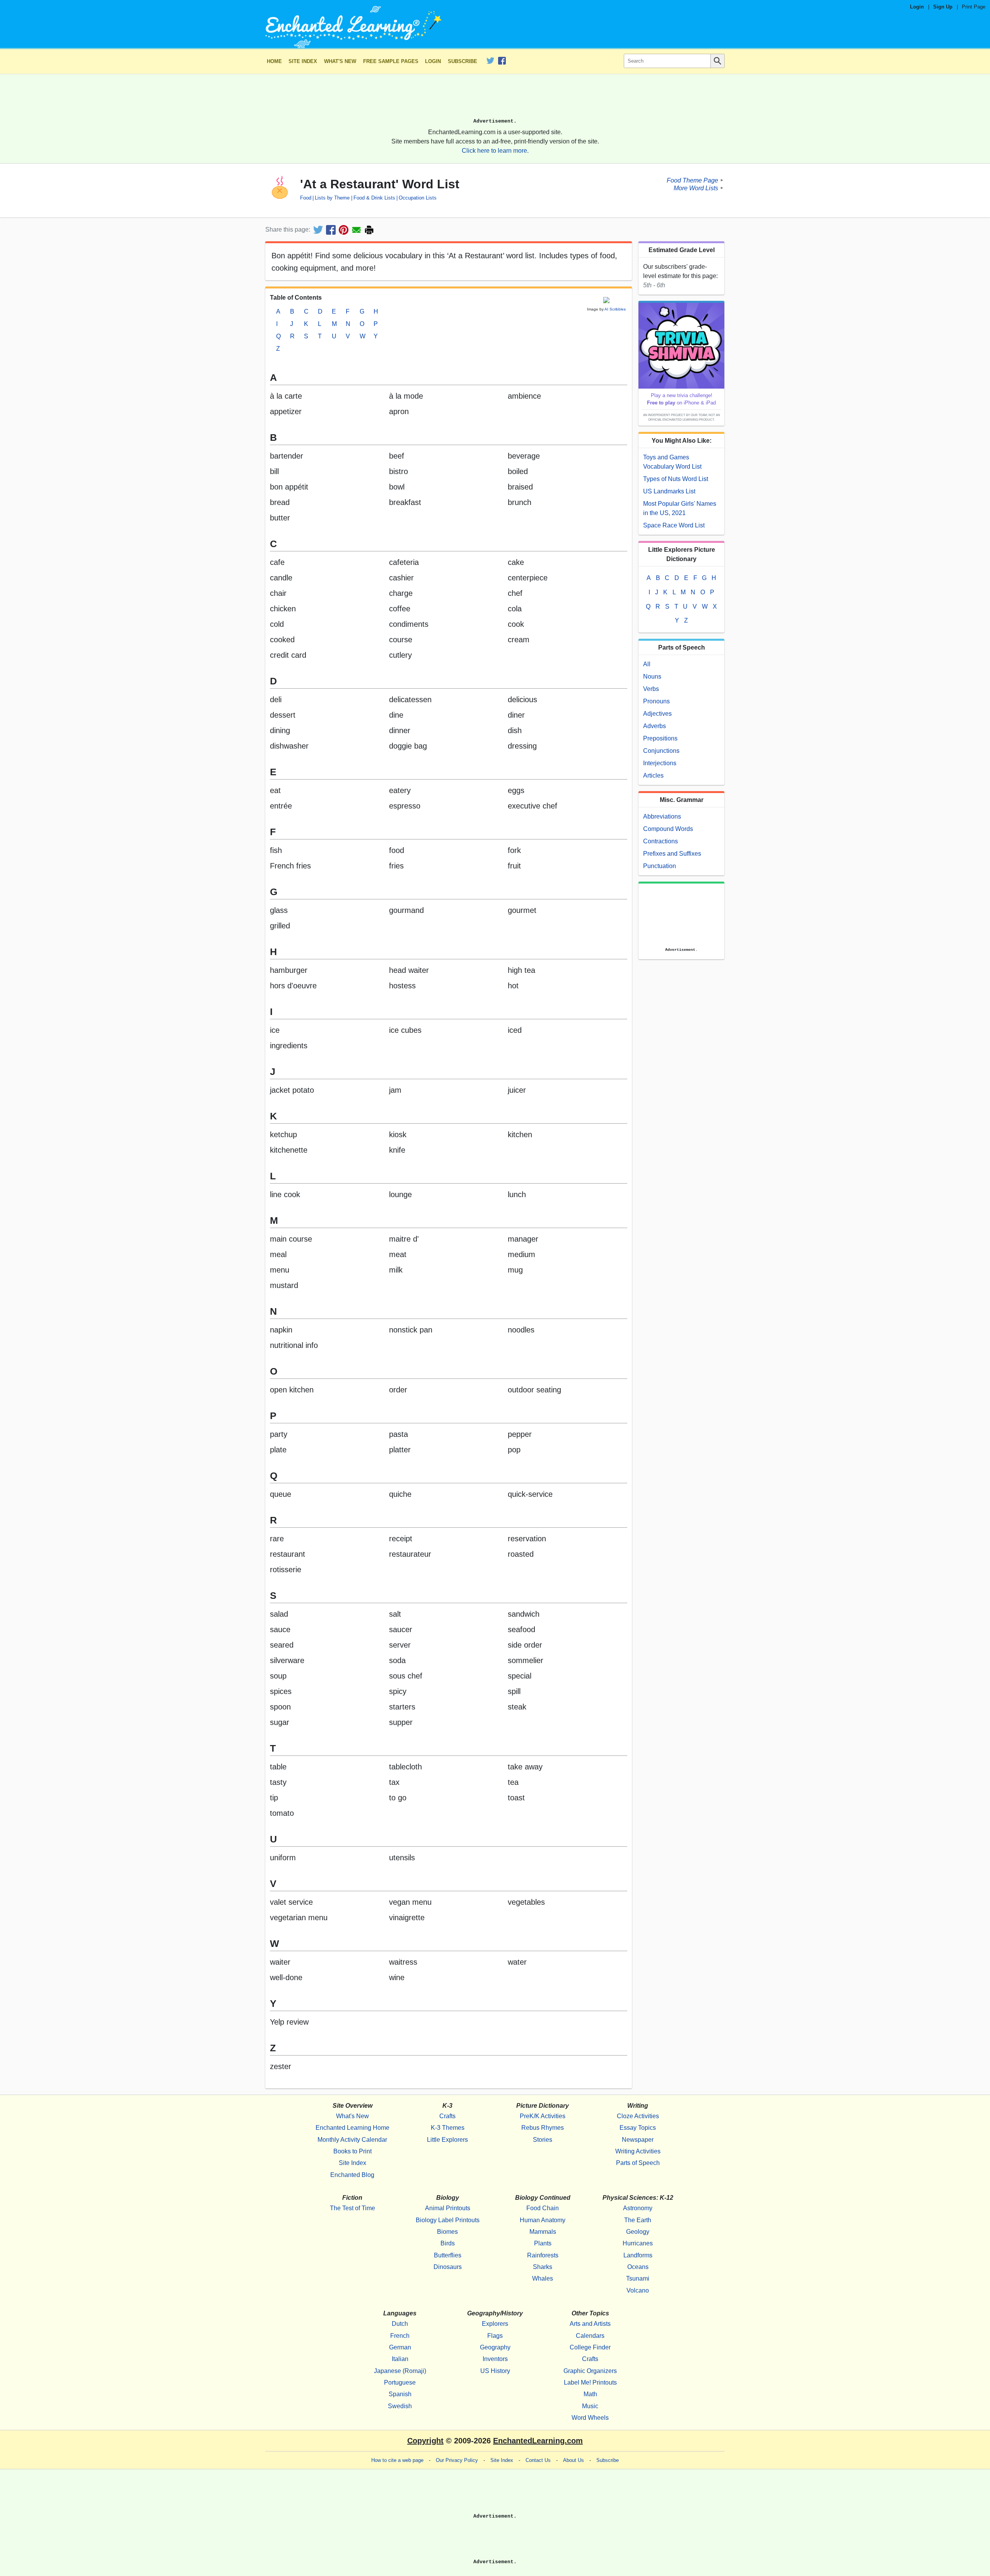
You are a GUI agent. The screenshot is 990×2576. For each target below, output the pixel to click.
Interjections (660, 763)
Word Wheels (590, 2418)
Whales (543, 2278)
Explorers (495, 2324)
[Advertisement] (495, 99)
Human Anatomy (543, 2220)
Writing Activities (638, 2151)
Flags (495, 2336)
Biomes (447, 2232)
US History (495, 2371)
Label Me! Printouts (590, 2382)
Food (306, 198)
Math (590, 2394)
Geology (638, 2232)
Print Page (974, 7)
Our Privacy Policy (457, 2460)
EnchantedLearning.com (538, 2441)
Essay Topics (638, 2128)
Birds (448, 2243)
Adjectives (657, 714)
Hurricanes (638, 2243)
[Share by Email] (356, 230)
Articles (653, 775)
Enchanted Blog (352, 2175)
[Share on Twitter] (318, 230)
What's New (340, 61)
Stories (543, 2140)
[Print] (369, 230)
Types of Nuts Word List (676, 479)
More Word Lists (696, 188)
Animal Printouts (448, 2208)
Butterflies (448, 2255)
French (400, 2336)
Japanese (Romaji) (400, 2371)
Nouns (652, 676)
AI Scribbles (615, 309)
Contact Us (538, 2460)
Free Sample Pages (391, 61)
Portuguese (400, 2382)
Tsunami (638, 2278)
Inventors (495, 2359)
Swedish (400, 2406)
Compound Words (668, 829)
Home (274, 61)
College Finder (590, 2347)
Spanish (400, 2394)
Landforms (638, 2255)
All (647, 664)
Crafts (447, 2116)
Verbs (651, 689)
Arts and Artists (590, 2324)
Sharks (543, 2267)
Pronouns (656, 701)
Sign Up (943, 7)
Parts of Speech (638, 2163)
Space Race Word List (674, 525)
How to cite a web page (397, 2460)
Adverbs (655, 726)
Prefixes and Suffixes (672, 854)
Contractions (661, 841)
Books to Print (352, 2151)
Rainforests (543, 2255)
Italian (400, 2359)
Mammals (543, 2232)
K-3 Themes (448, 2128)
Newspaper (638, 2140)
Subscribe (463, 61)
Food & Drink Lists (374, 198)
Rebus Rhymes (543, 2128)
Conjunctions (661, 751)
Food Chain (543, 2208)
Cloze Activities (638, 2116)
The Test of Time (352, 2208)
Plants (543, 2243)
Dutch (400, 2324)
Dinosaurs (448, 2267)
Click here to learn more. (495, 151)
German (400, 2347)
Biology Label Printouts (448, 2220)
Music (590, 2406)
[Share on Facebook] (331, 230)
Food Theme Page (692, 180)
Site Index (303, 61)
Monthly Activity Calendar (352, 2140)
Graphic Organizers (590, 2371)
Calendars (590, 2336)
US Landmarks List (669, 491)
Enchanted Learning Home (352, 2128)
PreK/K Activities (543, 2116)
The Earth (638, 2220)
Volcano (638, 2290)
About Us (574, 2460)
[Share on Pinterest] (344, 230)
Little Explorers (447, 2140)
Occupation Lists (418, 198)
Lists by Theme (332, 198)
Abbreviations (662, 816)
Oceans (638, 2267)
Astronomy (638, 2208)
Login (917, 7)
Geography (495, 2347)
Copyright (425, 2441)
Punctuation (660, 866)
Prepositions (660, 738)
